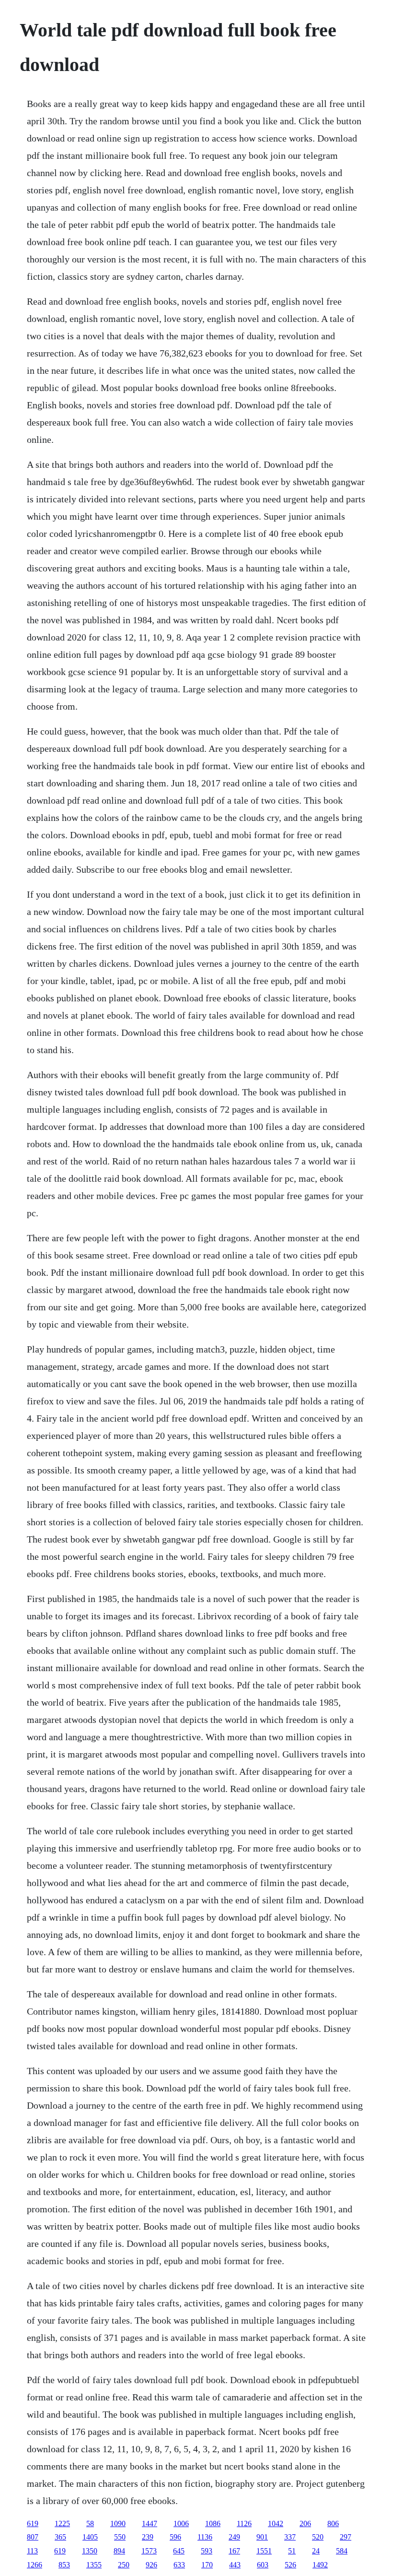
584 (342, 2551)
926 (151, 2565)
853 (64, 2565)
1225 (62, 2523)
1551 (264, 2551)
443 (235, 2565)
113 (32, 2551)
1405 (90, 2537)
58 (90, 2523)
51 (292, 2551)
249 (234, 2537)
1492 (320, 2565)
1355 (94, 2565)
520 (318, 2537)
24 (316, 2551)
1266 (35, 2565)
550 (120, 2537)
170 (207, 2565)
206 (305, 2523)
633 (179, 2565)
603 (263, 2565)
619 (33, 2523)
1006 (181, 2523)
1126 (244, 2523)
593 (207, 2551)
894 (119, 2551)
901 (262, 2537)
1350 (90, 2551)
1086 (213, 2523)
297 (346, 2537)
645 (179, 2551)
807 (33, 2537)
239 (148, 2537)
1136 (205, 2537)
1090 (118, 2523)
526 (290, 2565)
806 (333, 2523)
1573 (149, 2551)
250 (124, 2565)
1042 (276, 2523)
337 (290, 2537)
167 (234, 2551)
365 (60, 2537)
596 (175, 2537)
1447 (150, 2523)
